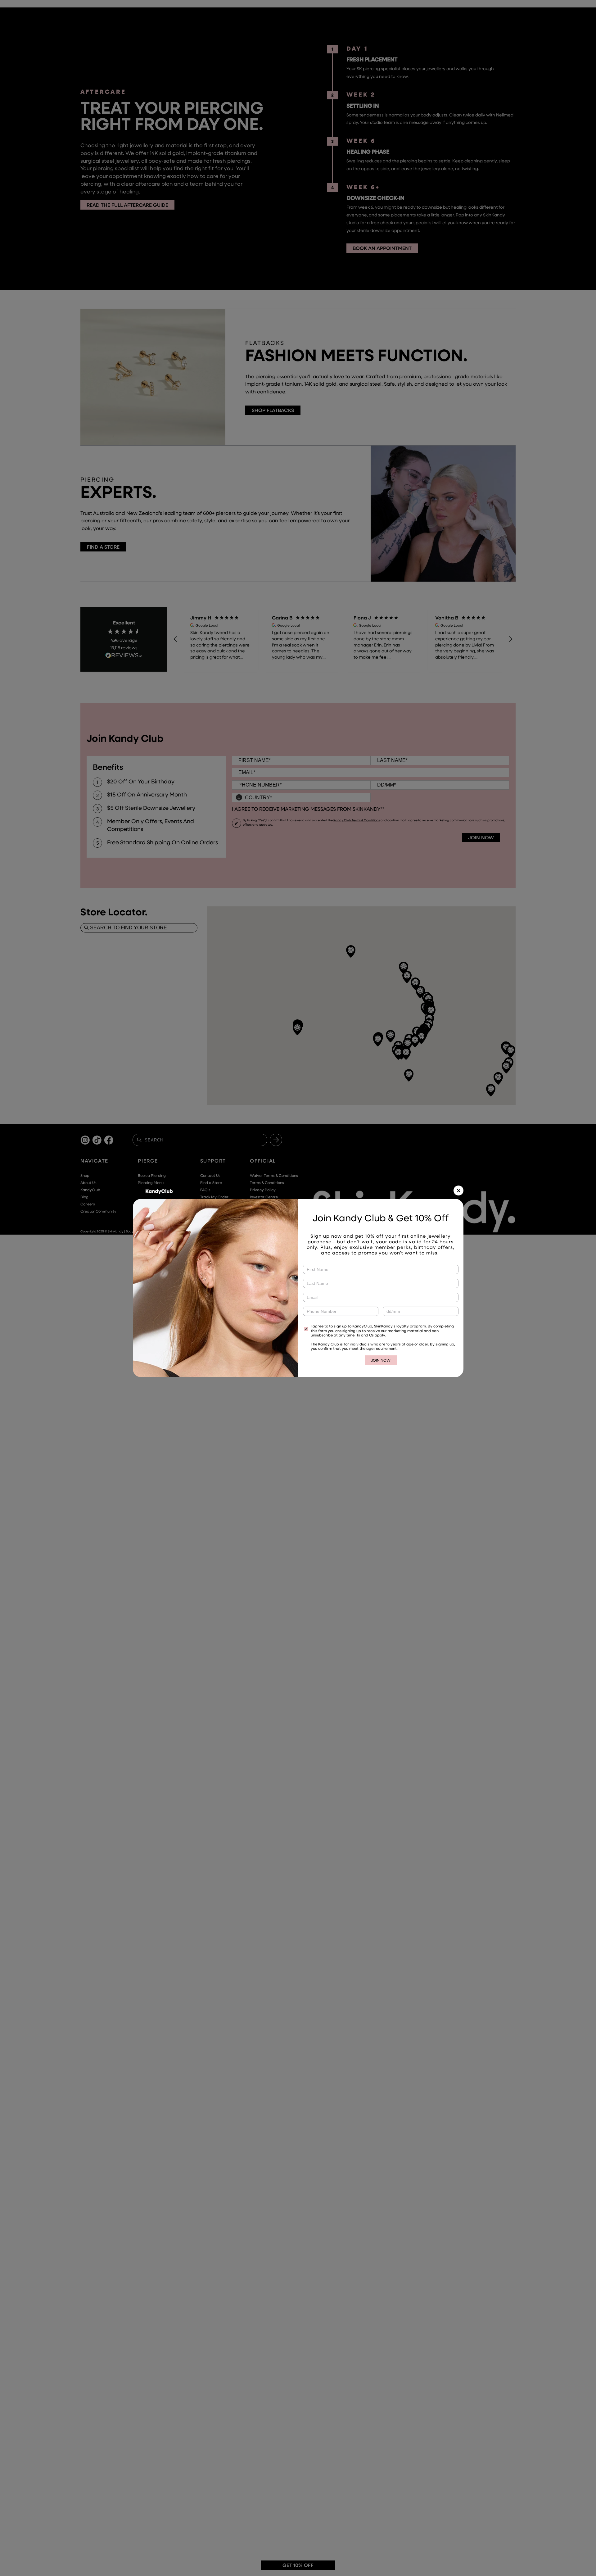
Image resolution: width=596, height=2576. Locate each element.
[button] (458, 1190)
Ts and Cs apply (371, 1335)
